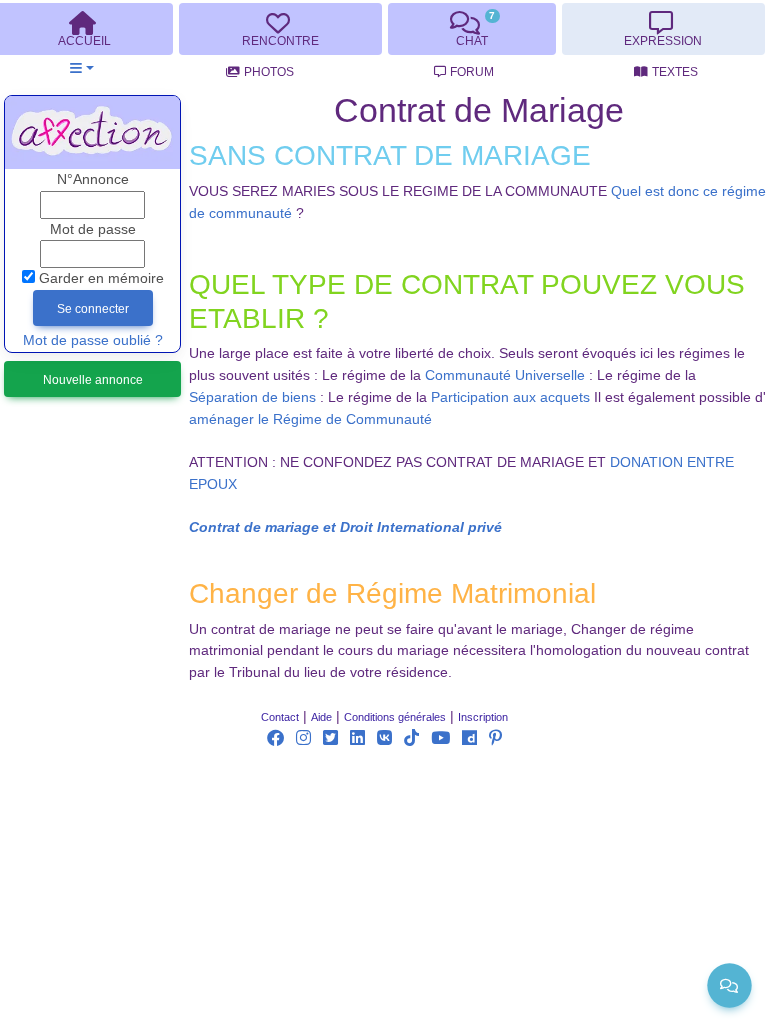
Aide (321, 717)
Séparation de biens (252, 397)
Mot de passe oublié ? (93, 340)
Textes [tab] (675, 72)
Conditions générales (395, 717)
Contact (280, 717)
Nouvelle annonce (93, 380)
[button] (81, 68)
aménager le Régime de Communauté (310, 419)
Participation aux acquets (510, 397)
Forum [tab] (472, 72)
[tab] (280, 29)
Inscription (483, 717)
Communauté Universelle (505, 375)
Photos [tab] (269, 72)
